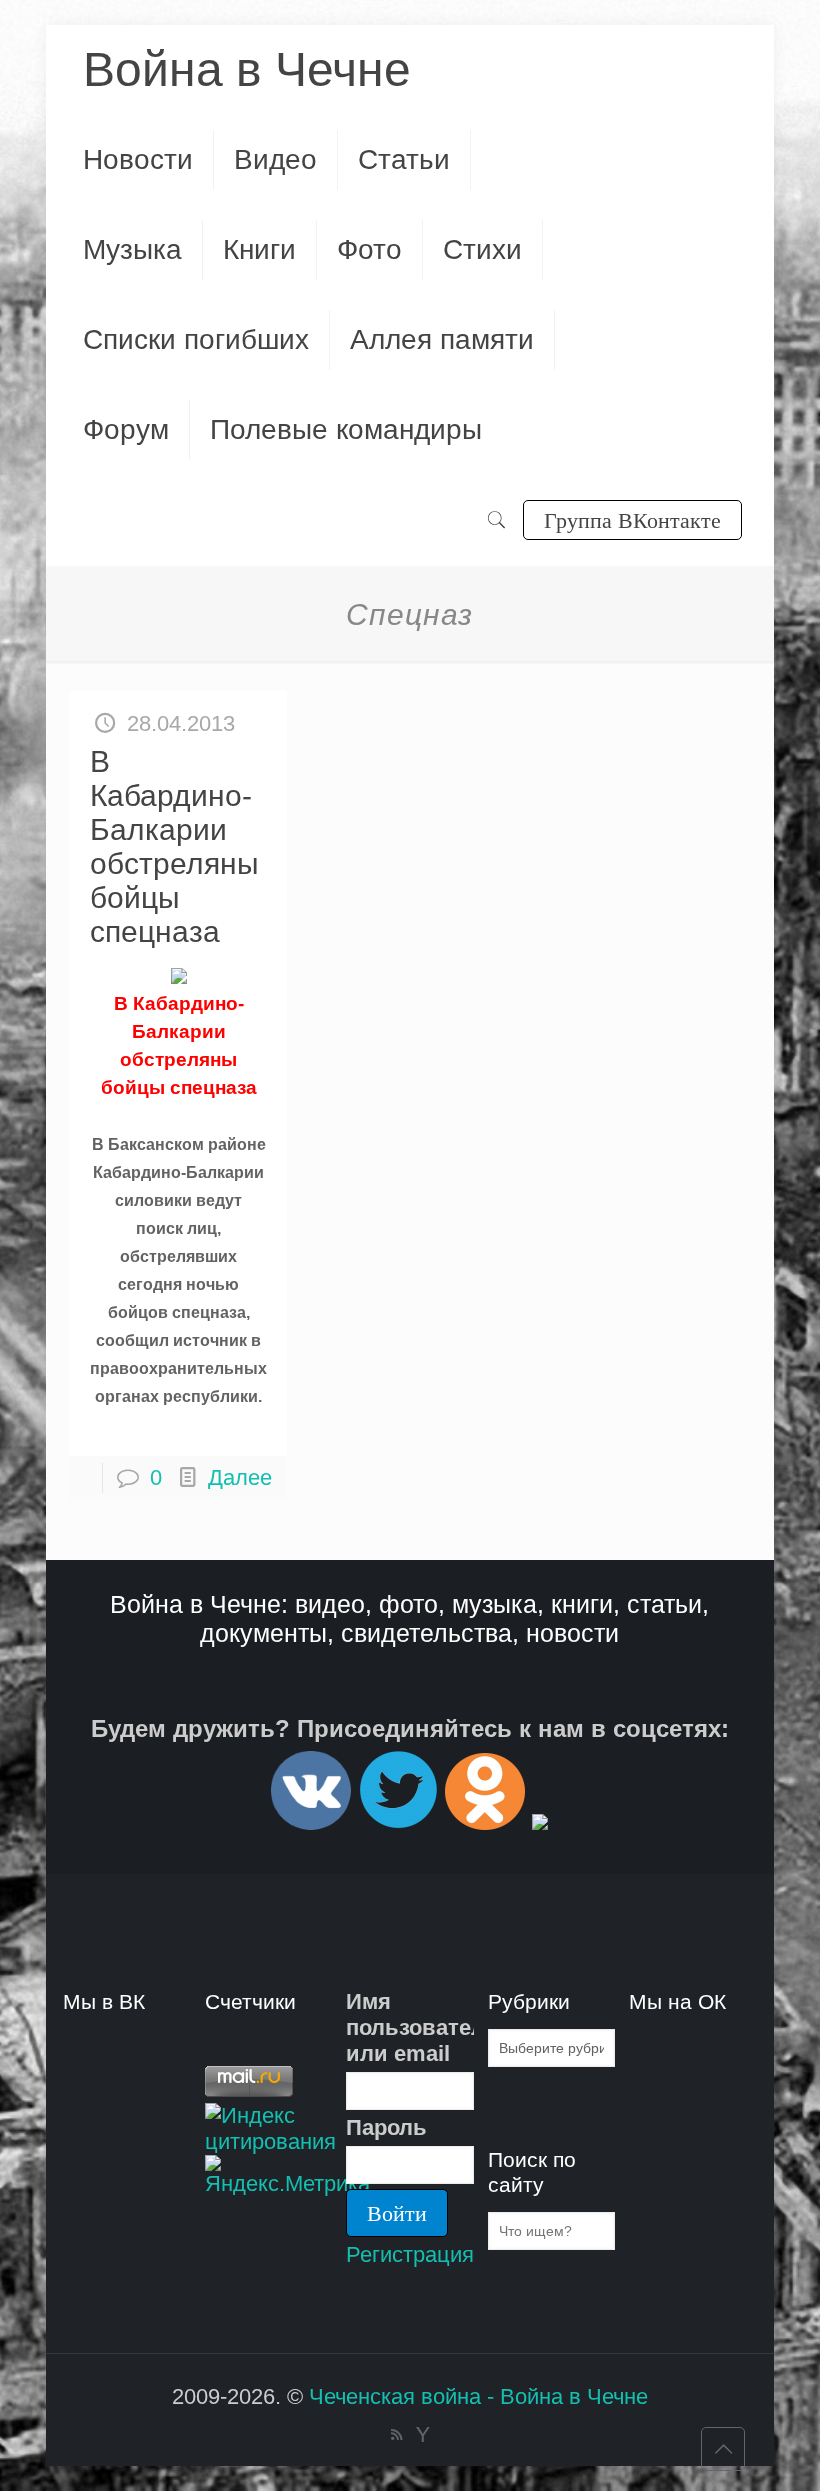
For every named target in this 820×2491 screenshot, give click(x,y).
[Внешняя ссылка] (311, 1821)
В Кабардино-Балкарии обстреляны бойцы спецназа (174, 846)
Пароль (386, 2127)
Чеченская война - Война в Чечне (478, 2396)
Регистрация (410, 2254)
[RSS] (396, 2434)
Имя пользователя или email (409, 2027)
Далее (240, 1477)
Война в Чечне (247, 69)
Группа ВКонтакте (632, 519)
